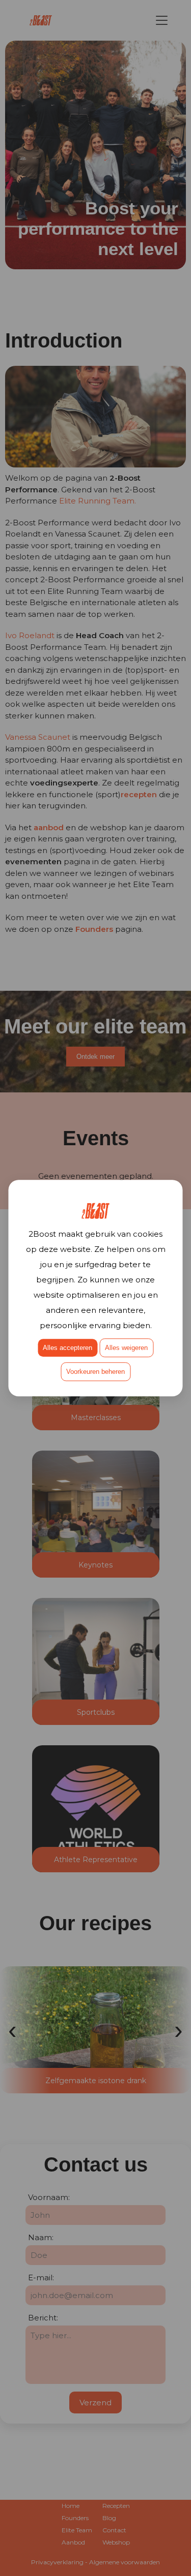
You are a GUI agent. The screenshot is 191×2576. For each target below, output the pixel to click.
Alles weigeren (126, 1348)
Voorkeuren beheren (95, 1372)
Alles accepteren (67, 1348)
